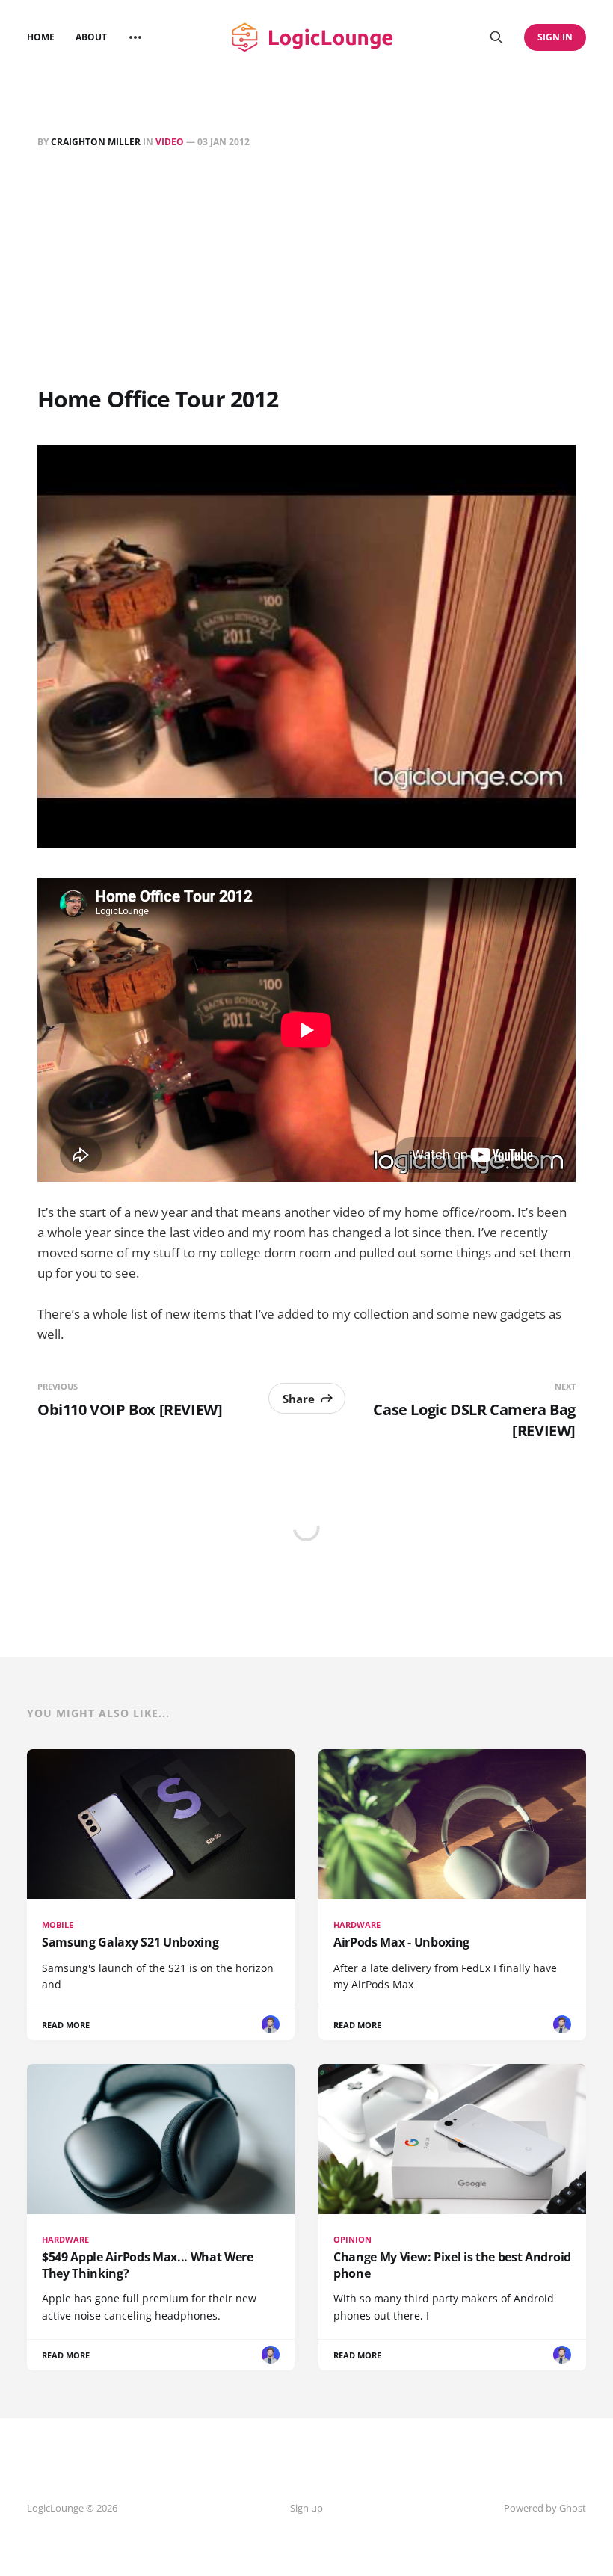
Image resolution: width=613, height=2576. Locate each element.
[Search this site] (496, 37)
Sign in (555, 37)
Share (299, 1399)
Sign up (306, 2508)
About (91, 37)
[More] (135, 37)
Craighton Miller (96, 142)
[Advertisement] (306, 270)
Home (41, 37)
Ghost (573, 2508)
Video (170, 142)
